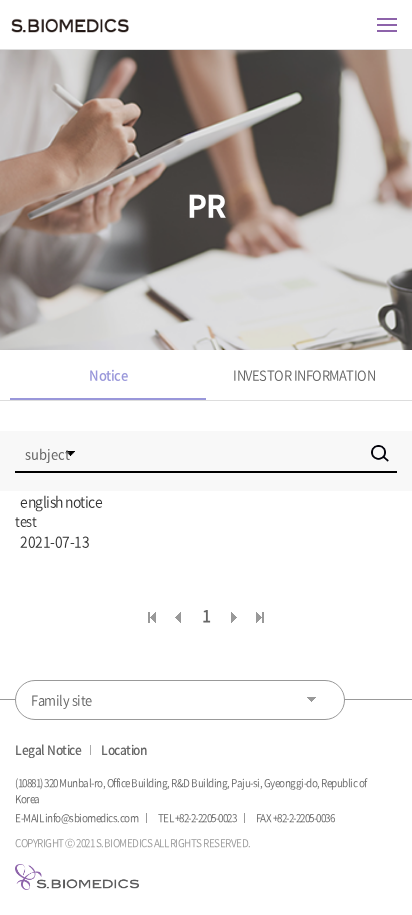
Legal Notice (48, 750)
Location (123, 750)
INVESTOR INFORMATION (304, 374)
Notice (108, 374)
